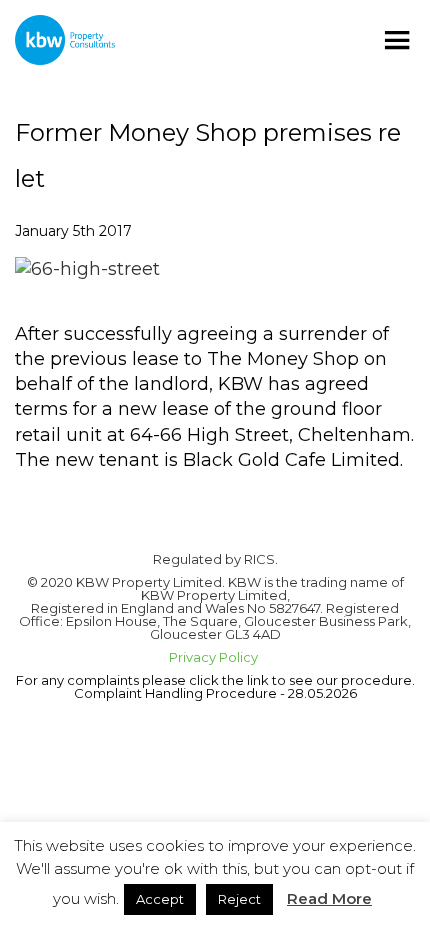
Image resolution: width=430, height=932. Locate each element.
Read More (329, 898)
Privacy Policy (215, 657)
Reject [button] (239, 899)
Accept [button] (160, 899)
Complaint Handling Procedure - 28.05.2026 (215, 693)
